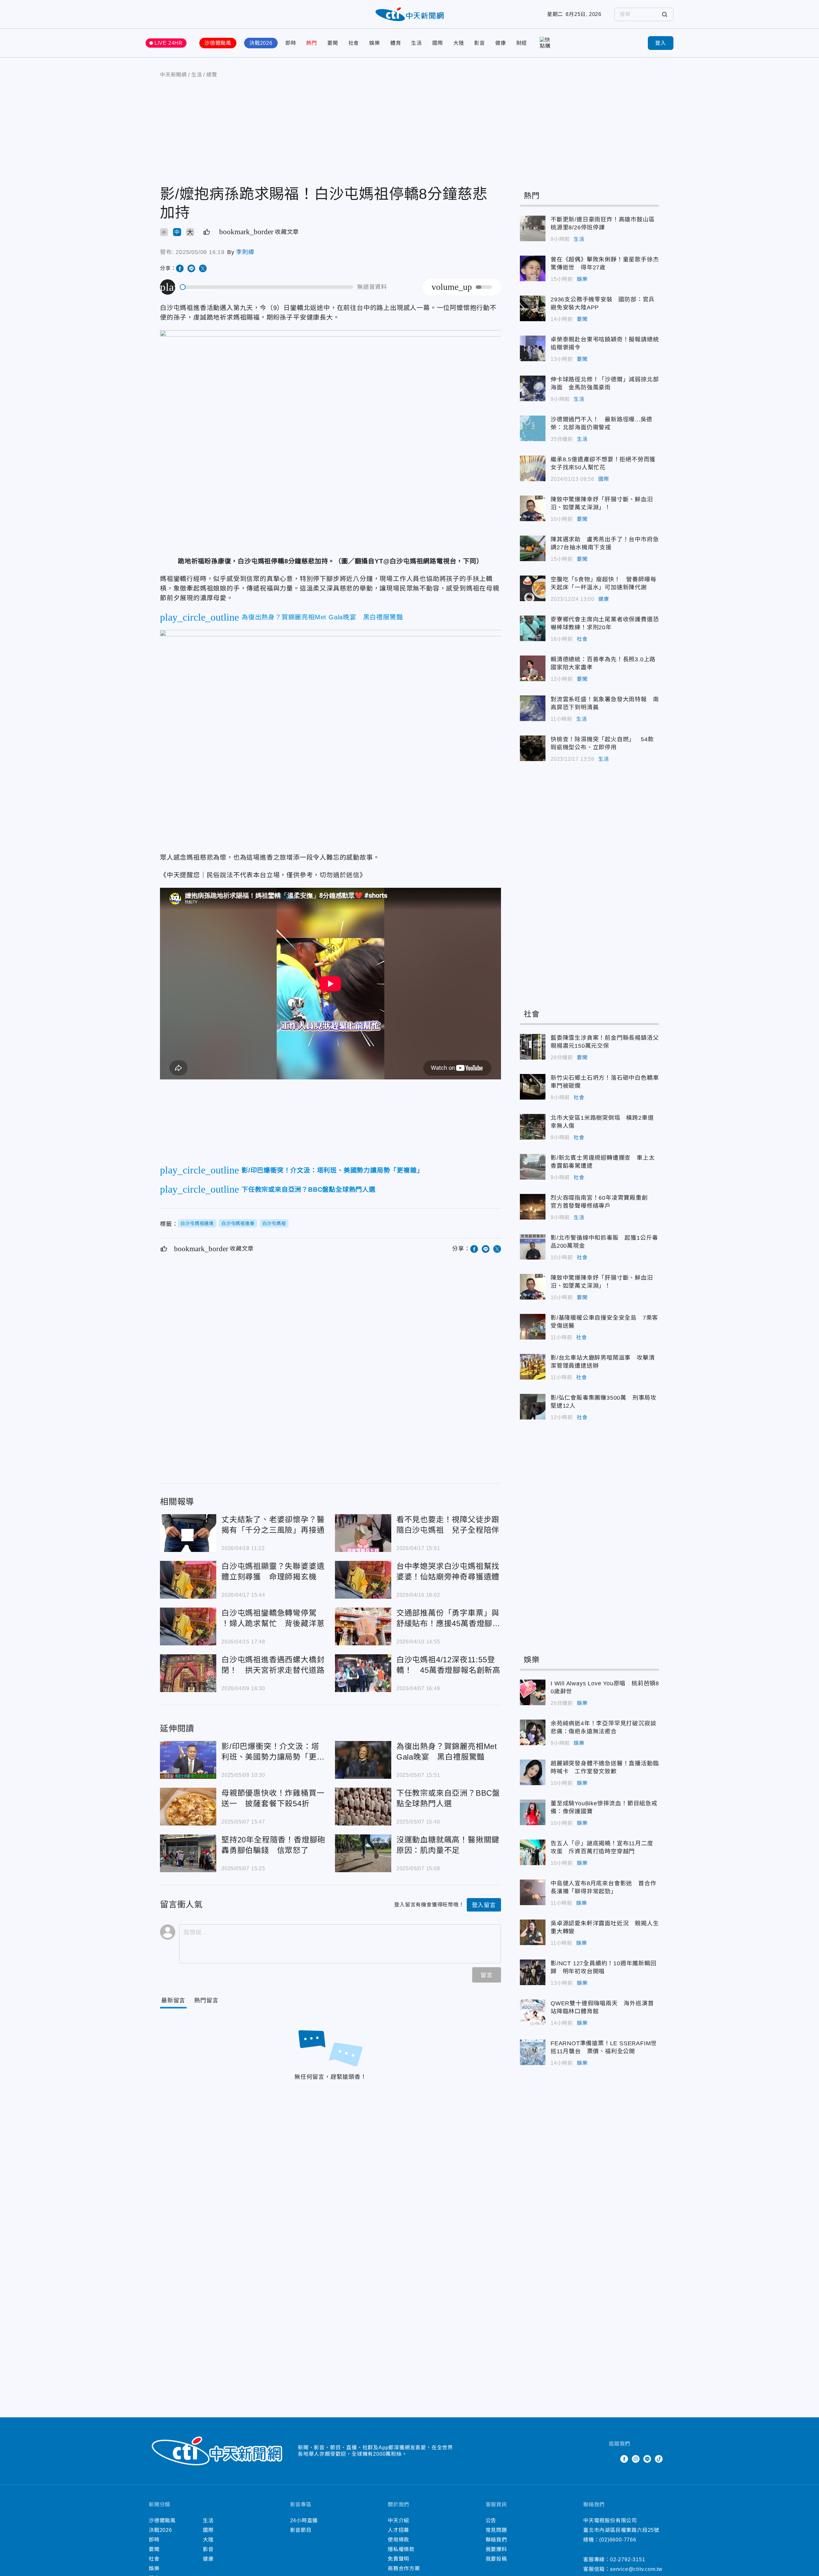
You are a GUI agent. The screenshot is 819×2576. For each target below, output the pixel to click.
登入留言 (484, 1905)
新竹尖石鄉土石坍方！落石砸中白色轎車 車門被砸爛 (533, 1087)
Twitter (613, 2459)
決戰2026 (261, 43)
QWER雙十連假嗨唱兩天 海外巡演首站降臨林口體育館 (533, 2012)
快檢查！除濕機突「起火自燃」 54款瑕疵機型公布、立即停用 (533, 748)
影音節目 (301, 2530)
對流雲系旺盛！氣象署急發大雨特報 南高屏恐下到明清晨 (533, 708)
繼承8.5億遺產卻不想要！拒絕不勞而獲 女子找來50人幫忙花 (533, 468)
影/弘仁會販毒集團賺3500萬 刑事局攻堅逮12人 (533, 1407)
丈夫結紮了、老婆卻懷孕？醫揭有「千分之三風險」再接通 (188, 1533)
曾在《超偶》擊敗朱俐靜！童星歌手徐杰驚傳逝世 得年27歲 (533, 268)
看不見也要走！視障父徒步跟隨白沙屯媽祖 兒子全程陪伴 (363, 1533)
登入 (661, 43)
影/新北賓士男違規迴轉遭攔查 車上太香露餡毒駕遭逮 (533, 1167)
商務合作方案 (404, 2568)
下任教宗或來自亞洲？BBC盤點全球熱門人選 (363, 1807)
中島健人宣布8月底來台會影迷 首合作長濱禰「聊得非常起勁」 (533, 1892)
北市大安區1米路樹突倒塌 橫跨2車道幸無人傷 (533, 1127)
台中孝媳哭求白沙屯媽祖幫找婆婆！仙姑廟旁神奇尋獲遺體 (363, 1580)
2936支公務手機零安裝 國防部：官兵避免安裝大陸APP (533, 308)
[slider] (267, 287)
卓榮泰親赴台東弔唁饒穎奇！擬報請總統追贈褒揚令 (533, 348)
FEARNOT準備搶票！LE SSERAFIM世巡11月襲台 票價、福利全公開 (533, 2052)
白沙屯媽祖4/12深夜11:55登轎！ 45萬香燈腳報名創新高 (363, 1673)
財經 (522, 43)
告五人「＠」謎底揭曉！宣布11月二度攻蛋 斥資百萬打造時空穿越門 (533, 1852)
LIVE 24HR (169, 43)
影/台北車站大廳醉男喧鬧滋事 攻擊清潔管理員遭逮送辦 (533, 1367)
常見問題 (496, 2530)
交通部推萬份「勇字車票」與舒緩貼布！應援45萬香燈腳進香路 (363, 1626)
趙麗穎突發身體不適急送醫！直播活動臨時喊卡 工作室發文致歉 (533, 1772)
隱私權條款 (401, 2549)
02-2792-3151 (628, 2560)
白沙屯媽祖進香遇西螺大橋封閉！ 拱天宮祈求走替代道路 (188, 1673)
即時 (291, 43)
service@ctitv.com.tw (636, 2569)
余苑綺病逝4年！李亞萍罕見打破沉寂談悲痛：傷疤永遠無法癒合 (533, 1732)
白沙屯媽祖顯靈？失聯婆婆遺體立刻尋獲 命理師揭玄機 (188, 1580)
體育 (396, 43)
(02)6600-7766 (618, 2540)
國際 (438, 43)
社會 (354, 43)
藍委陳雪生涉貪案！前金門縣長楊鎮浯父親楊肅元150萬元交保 (533, 1047)
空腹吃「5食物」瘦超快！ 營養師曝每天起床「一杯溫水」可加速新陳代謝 (533, 588)
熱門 (312, 43)
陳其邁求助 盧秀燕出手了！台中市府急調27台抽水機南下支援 (533, 548)
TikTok (659, 2459)
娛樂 (375, 43)
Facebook (624, 2459)
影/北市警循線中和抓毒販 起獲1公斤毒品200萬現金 (533, 1247)
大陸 (459, 43)
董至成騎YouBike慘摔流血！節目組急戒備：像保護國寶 (533, 1812)
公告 (491, 2520)
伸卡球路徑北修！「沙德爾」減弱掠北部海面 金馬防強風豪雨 (533, 388)
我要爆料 (496, 2549)
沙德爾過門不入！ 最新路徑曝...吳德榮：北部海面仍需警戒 (533, 428)
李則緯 (245, 252)
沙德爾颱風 (218, 43)
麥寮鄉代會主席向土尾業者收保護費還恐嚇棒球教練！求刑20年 (533, 628)
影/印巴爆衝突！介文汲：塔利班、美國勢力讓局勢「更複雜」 (188, 1760)
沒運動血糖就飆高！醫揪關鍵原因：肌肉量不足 (363, 1853)
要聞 (333, 43)
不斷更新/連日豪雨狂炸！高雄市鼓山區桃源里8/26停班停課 (533, 228)
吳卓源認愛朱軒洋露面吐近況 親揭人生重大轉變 (533, 1932)
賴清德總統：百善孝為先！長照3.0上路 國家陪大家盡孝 (533, 668)
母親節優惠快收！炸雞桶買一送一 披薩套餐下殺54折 (188, 1807)
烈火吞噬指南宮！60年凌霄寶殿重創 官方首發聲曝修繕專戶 (533, 1207)
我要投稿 (496, 2559)
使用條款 (398, 2540)
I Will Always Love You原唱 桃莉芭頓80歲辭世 (533, 1692)
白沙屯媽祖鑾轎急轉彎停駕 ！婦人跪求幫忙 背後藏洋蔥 (188, 1626)
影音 (480, 43)
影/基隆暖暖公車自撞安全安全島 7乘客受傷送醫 (533, 1327)
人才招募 (398, 2530)
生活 (417, 43)
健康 (501, 43)
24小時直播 (304, 2520)
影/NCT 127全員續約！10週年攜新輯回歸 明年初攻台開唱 (533, 1972)
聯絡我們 (496, 2540)
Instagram (636, 2459)
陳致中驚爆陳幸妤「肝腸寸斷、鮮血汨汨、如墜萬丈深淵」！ (533, 508)
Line (647, 2459)
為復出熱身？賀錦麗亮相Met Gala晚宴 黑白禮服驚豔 (363, 1760)
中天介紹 (398, 2520)
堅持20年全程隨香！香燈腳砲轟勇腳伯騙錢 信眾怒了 (188, 1853)
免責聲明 (398, 2559)
